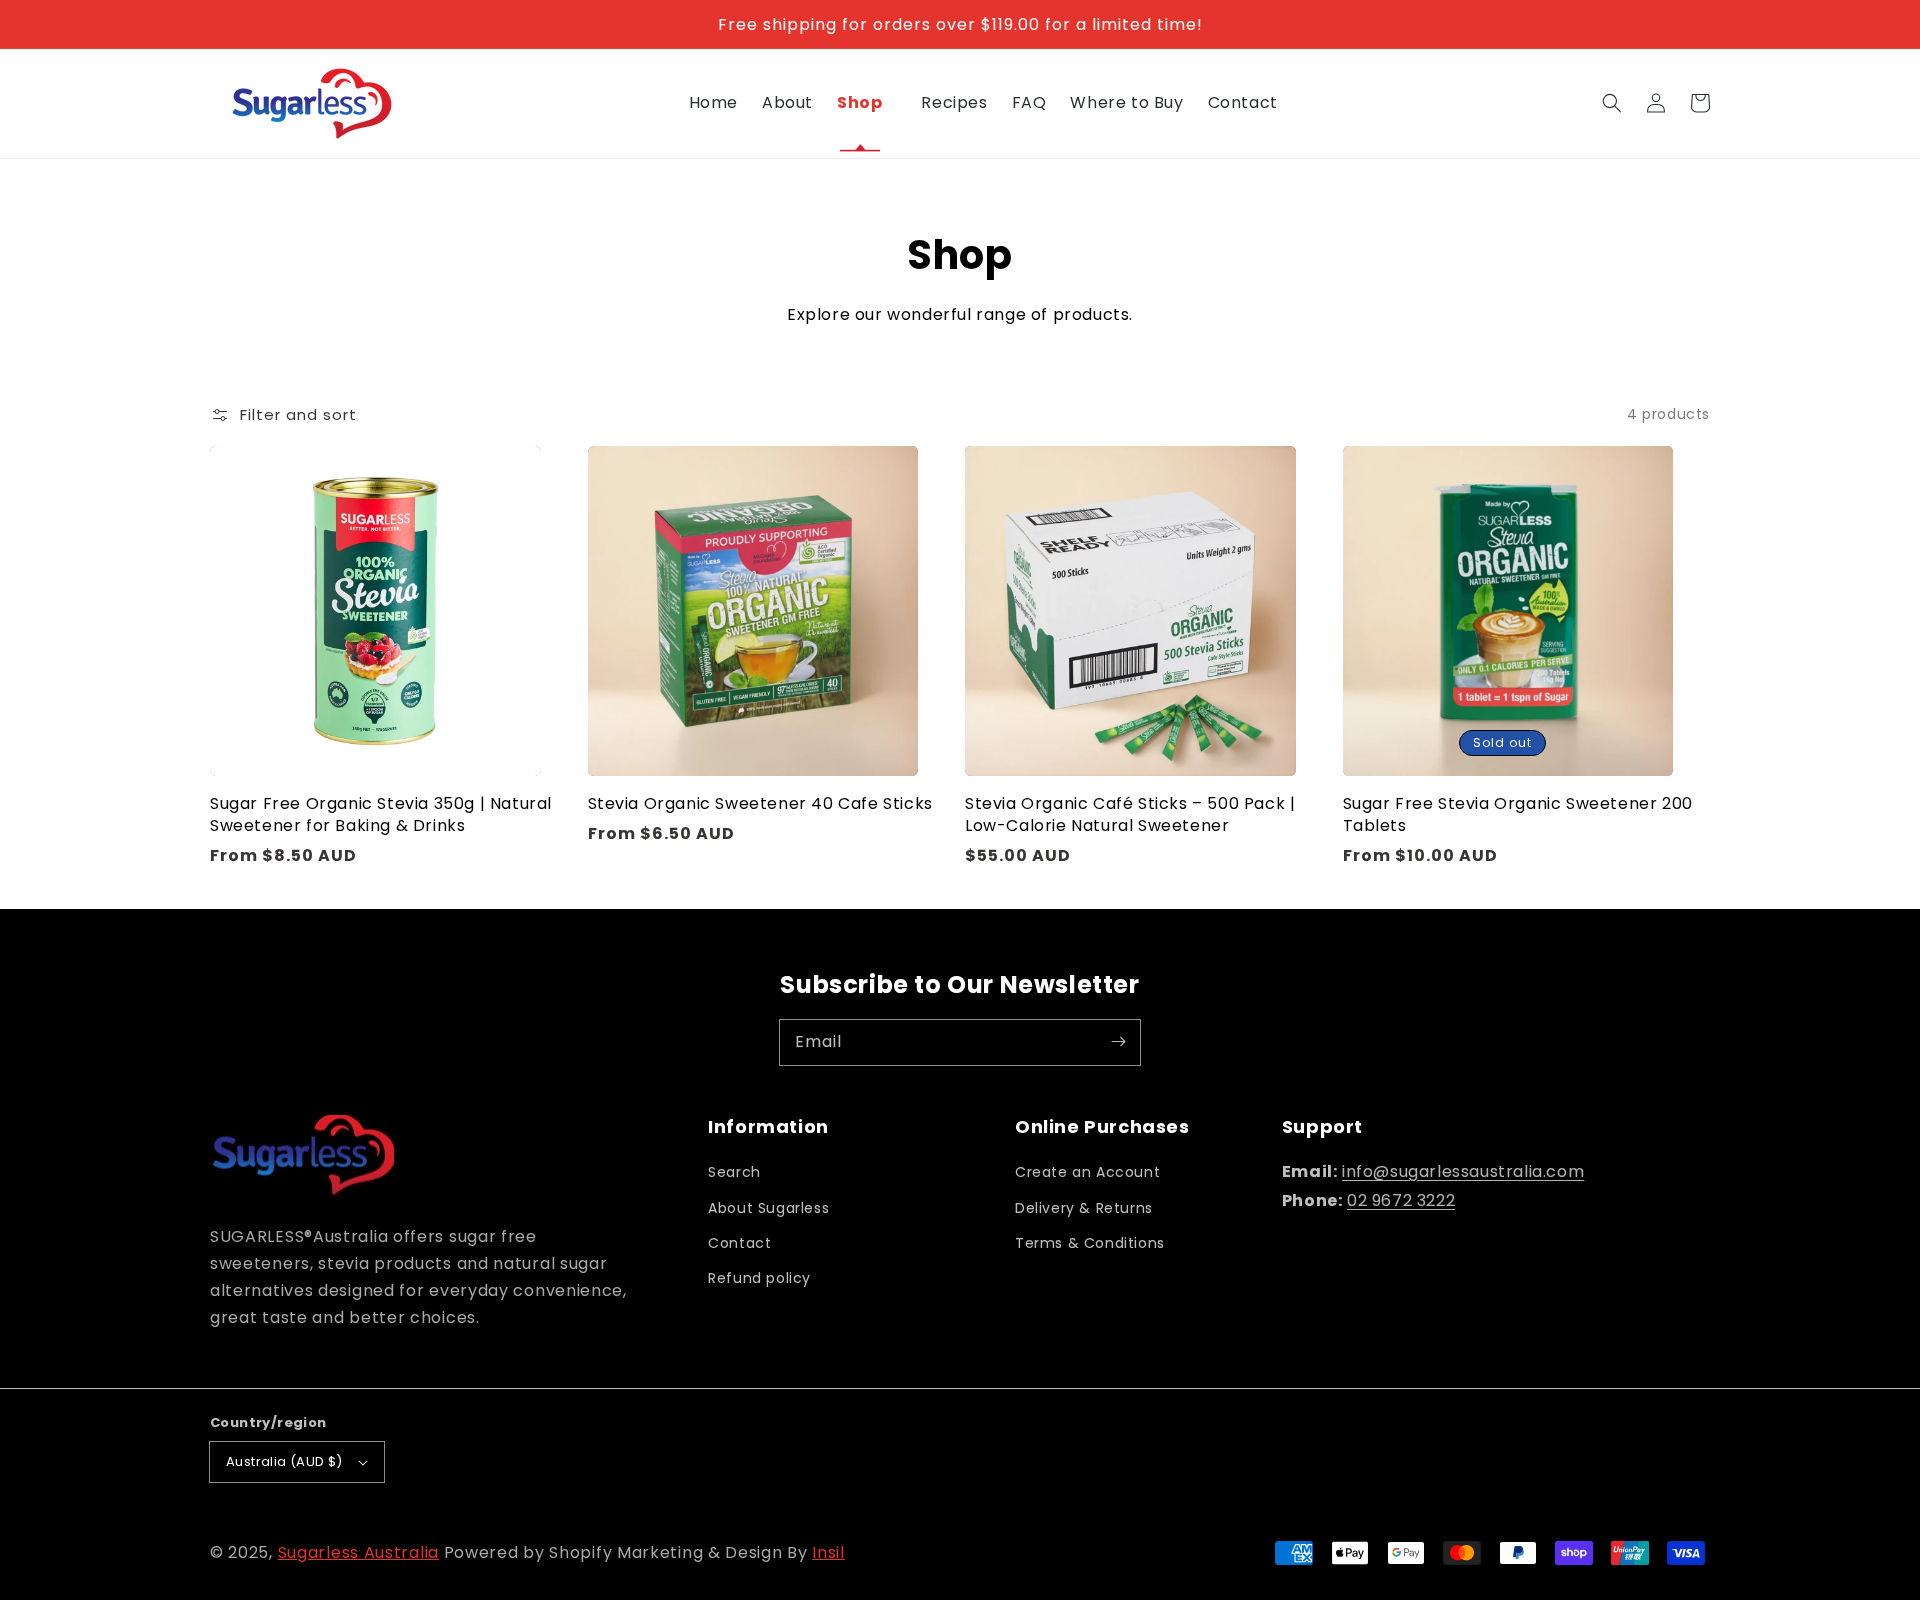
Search (734, 1172)
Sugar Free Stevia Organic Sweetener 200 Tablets (1518, 815)
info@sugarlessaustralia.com (1463, 1171)
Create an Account (1087, 1172)
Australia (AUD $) (284, 1461)
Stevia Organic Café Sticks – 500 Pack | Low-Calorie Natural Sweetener (1130, 815)
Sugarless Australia (358, 1552)
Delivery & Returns (1084, 1208)
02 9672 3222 (1401, 1200)
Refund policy (759, 1278)
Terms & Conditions (1090, 1243)
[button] (1612, 103)
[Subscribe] (1118, 1042)
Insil (828, 1552)
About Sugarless (768, 1208)
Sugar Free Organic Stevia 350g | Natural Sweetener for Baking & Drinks (381, 815)
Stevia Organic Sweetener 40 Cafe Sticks (760, 804)
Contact (739, 1243)
